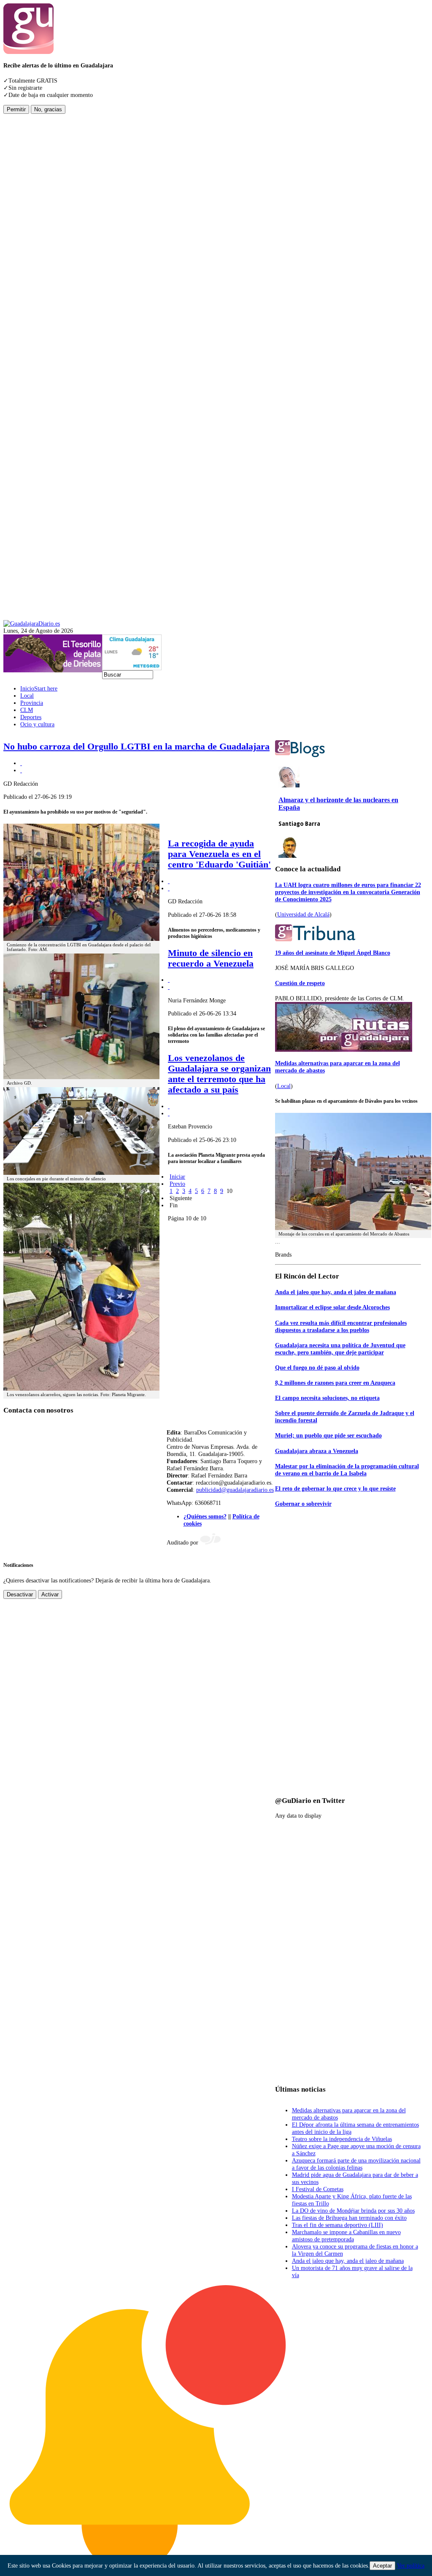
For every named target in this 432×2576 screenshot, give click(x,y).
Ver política (411, 2565)
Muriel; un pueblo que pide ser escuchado (328, 1435)
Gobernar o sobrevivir (303, 1504)
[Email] (21, 770)
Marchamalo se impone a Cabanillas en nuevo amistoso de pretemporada (346, 2236)
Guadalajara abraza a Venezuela (317, 1451)
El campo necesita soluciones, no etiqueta (327, 1398)
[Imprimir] (21, 763)
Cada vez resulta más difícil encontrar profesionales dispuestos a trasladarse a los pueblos (341, 1326)
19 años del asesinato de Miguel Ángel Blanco (333, 953)
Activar (50, 1594)
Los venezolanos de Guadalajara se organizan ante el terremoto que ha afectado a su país (219, 1074)
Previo (177, 1184)
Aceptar (382, 2566)
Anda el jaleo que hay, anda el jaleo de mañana (336, 1292)
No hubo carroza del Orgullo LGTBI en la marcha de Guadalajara (136, 747)
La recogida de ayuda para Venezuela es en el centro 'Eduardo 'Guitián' (219, 854)
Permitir (16, 109)
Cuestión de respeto (300, 983)
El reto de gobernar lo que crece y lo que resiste (335, 1488)
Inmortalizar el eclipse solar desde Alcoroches (332, 1307)
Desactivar (20, 1594)
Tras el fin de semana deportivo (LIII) (337, 2225)
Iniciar (177, 1177)
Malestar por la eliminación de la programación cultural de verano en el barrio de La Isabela (347, 1470)
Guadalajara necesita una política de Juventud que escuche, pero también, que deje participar (340, 1349)
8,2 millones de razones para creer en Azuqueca (335, 1383)
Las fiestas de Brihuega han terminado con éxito (349, 2218)
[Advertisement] (37, 240)
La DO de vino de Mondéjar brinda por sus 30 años (353, 2211)
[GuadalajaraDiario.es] (32, 623)
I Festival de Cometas (318, 2189)
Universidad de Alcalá (303, 914)
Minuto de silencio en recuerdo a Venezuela (211, 958)
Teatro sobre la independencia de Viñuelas (342, 2139)
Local (284, 1086)
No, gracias (48, 109)
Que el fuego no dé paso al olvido (317, 1367)
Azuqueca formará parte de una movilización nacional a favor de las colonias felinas (356, 2164)
